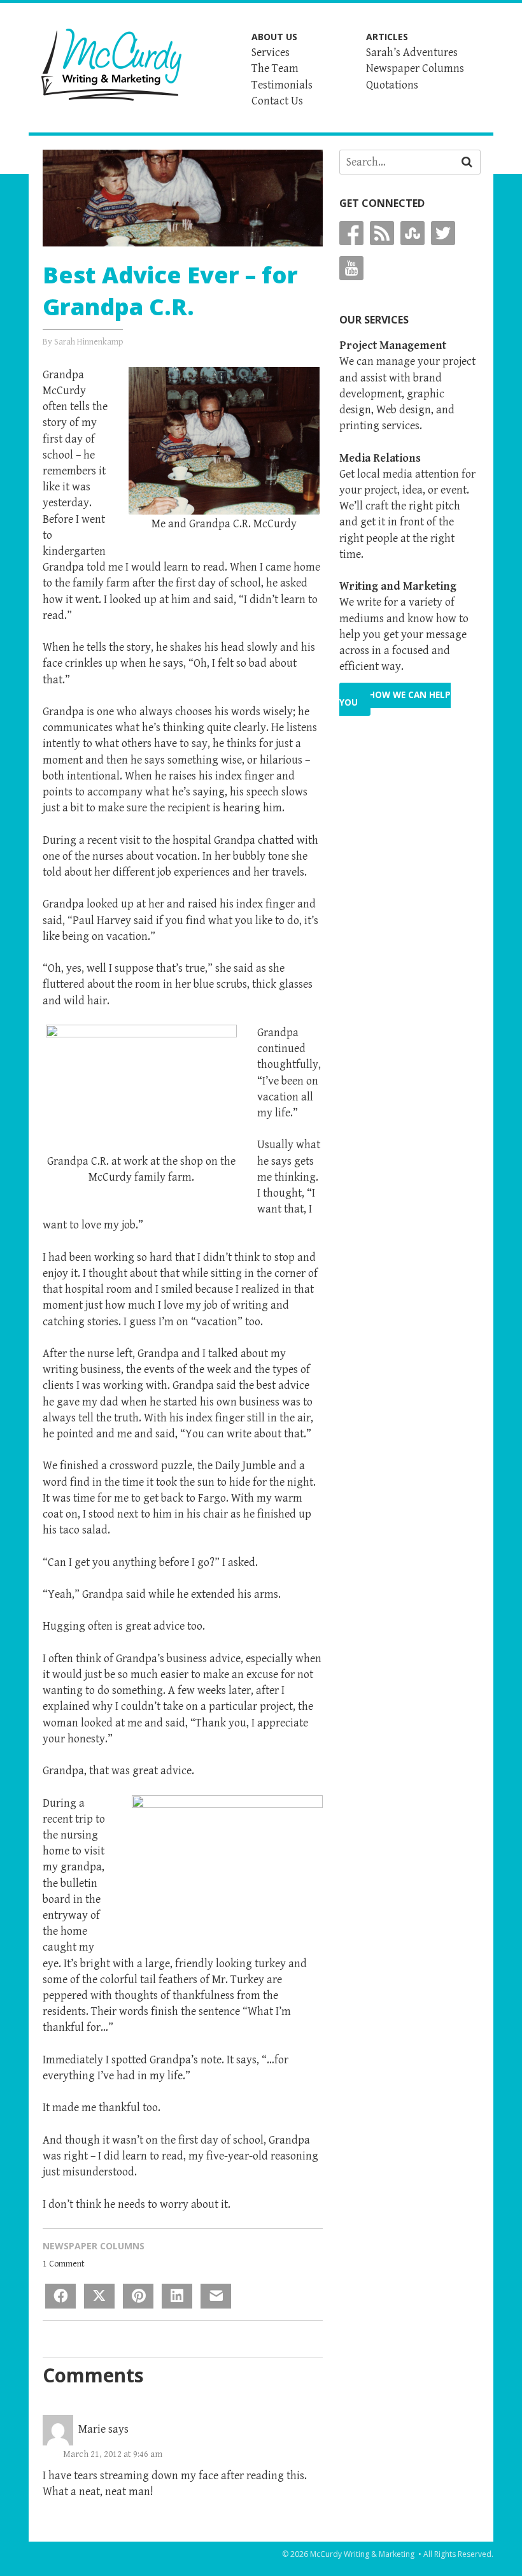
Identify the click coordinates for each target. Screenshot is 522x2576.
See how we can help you (395, 699)
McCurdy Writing (111, 65)
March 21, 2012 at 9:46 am (113, 2454)
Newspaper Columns (94, 2246)
